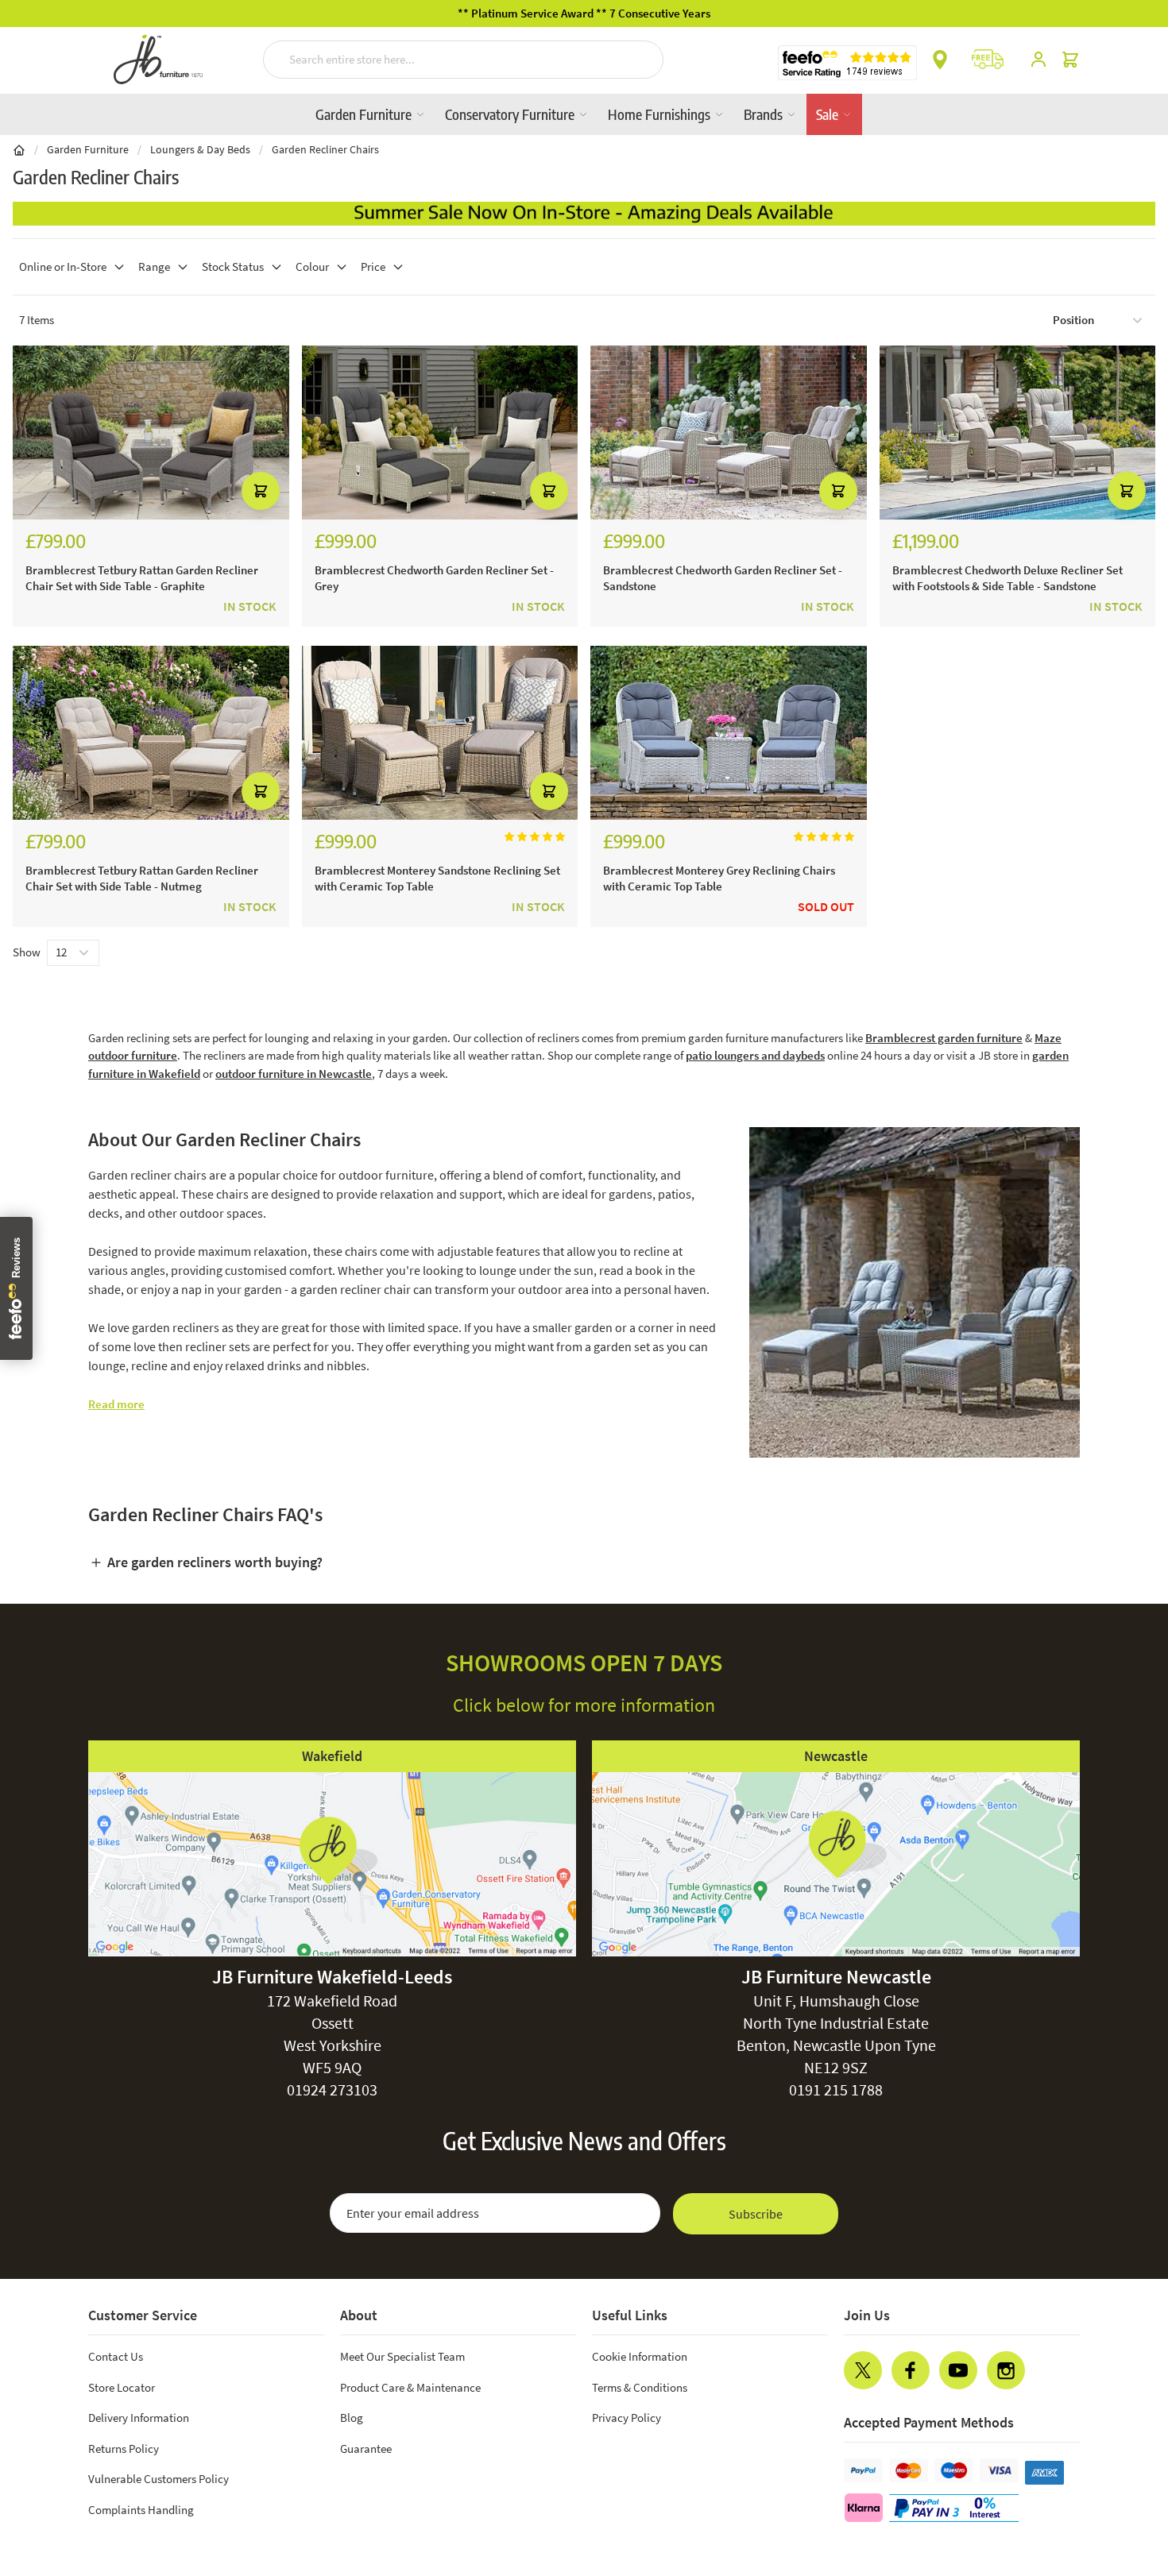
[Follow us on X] (863, 2370)
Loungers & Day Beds (200, 149)
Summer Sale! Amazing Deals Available (584, 13)
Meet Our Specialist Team (402, 2356)
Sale (829, 114)
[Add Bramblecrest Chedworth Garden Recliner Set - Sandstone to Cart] (838, 491)
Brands (765, 114)
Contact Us (116, 2356)
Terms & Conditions (640, 2387)
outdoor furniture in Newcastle (294, 1074)
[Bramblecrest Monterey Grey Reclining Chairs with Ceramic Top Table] (729, 733)
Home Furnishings (661, 114)
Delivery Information (139, 2418)
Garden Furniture (365, 114)
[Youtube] (958, 2370)
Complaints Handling (141, 2510)
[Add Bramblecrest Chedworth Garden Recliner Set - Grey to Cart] (549, 491)
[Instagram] (1006, 2370)
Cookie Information (640, 2356)
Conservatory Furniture (511, 114)
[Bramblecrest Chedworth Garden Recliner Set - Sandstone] (729, 433)
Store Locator (122, 2387)
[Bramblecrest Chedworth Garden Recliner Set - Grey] (440, 433)
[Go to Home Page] (19, 149)
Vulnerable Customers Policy (159, 2479)
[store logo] (158, 60)
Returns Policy (124, 2449)
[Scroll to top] (1124, 2468)
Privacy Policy (627, 2418)
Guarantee (366, 2449)
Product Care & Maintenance (410, 2387)
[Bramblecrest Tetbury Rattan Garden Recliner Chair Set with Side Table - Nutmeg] (151, 733)
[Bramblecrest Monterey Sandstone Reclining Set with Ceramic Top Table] (440, 733)
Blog (352, 2418)
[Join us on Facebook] (911, 2370)
